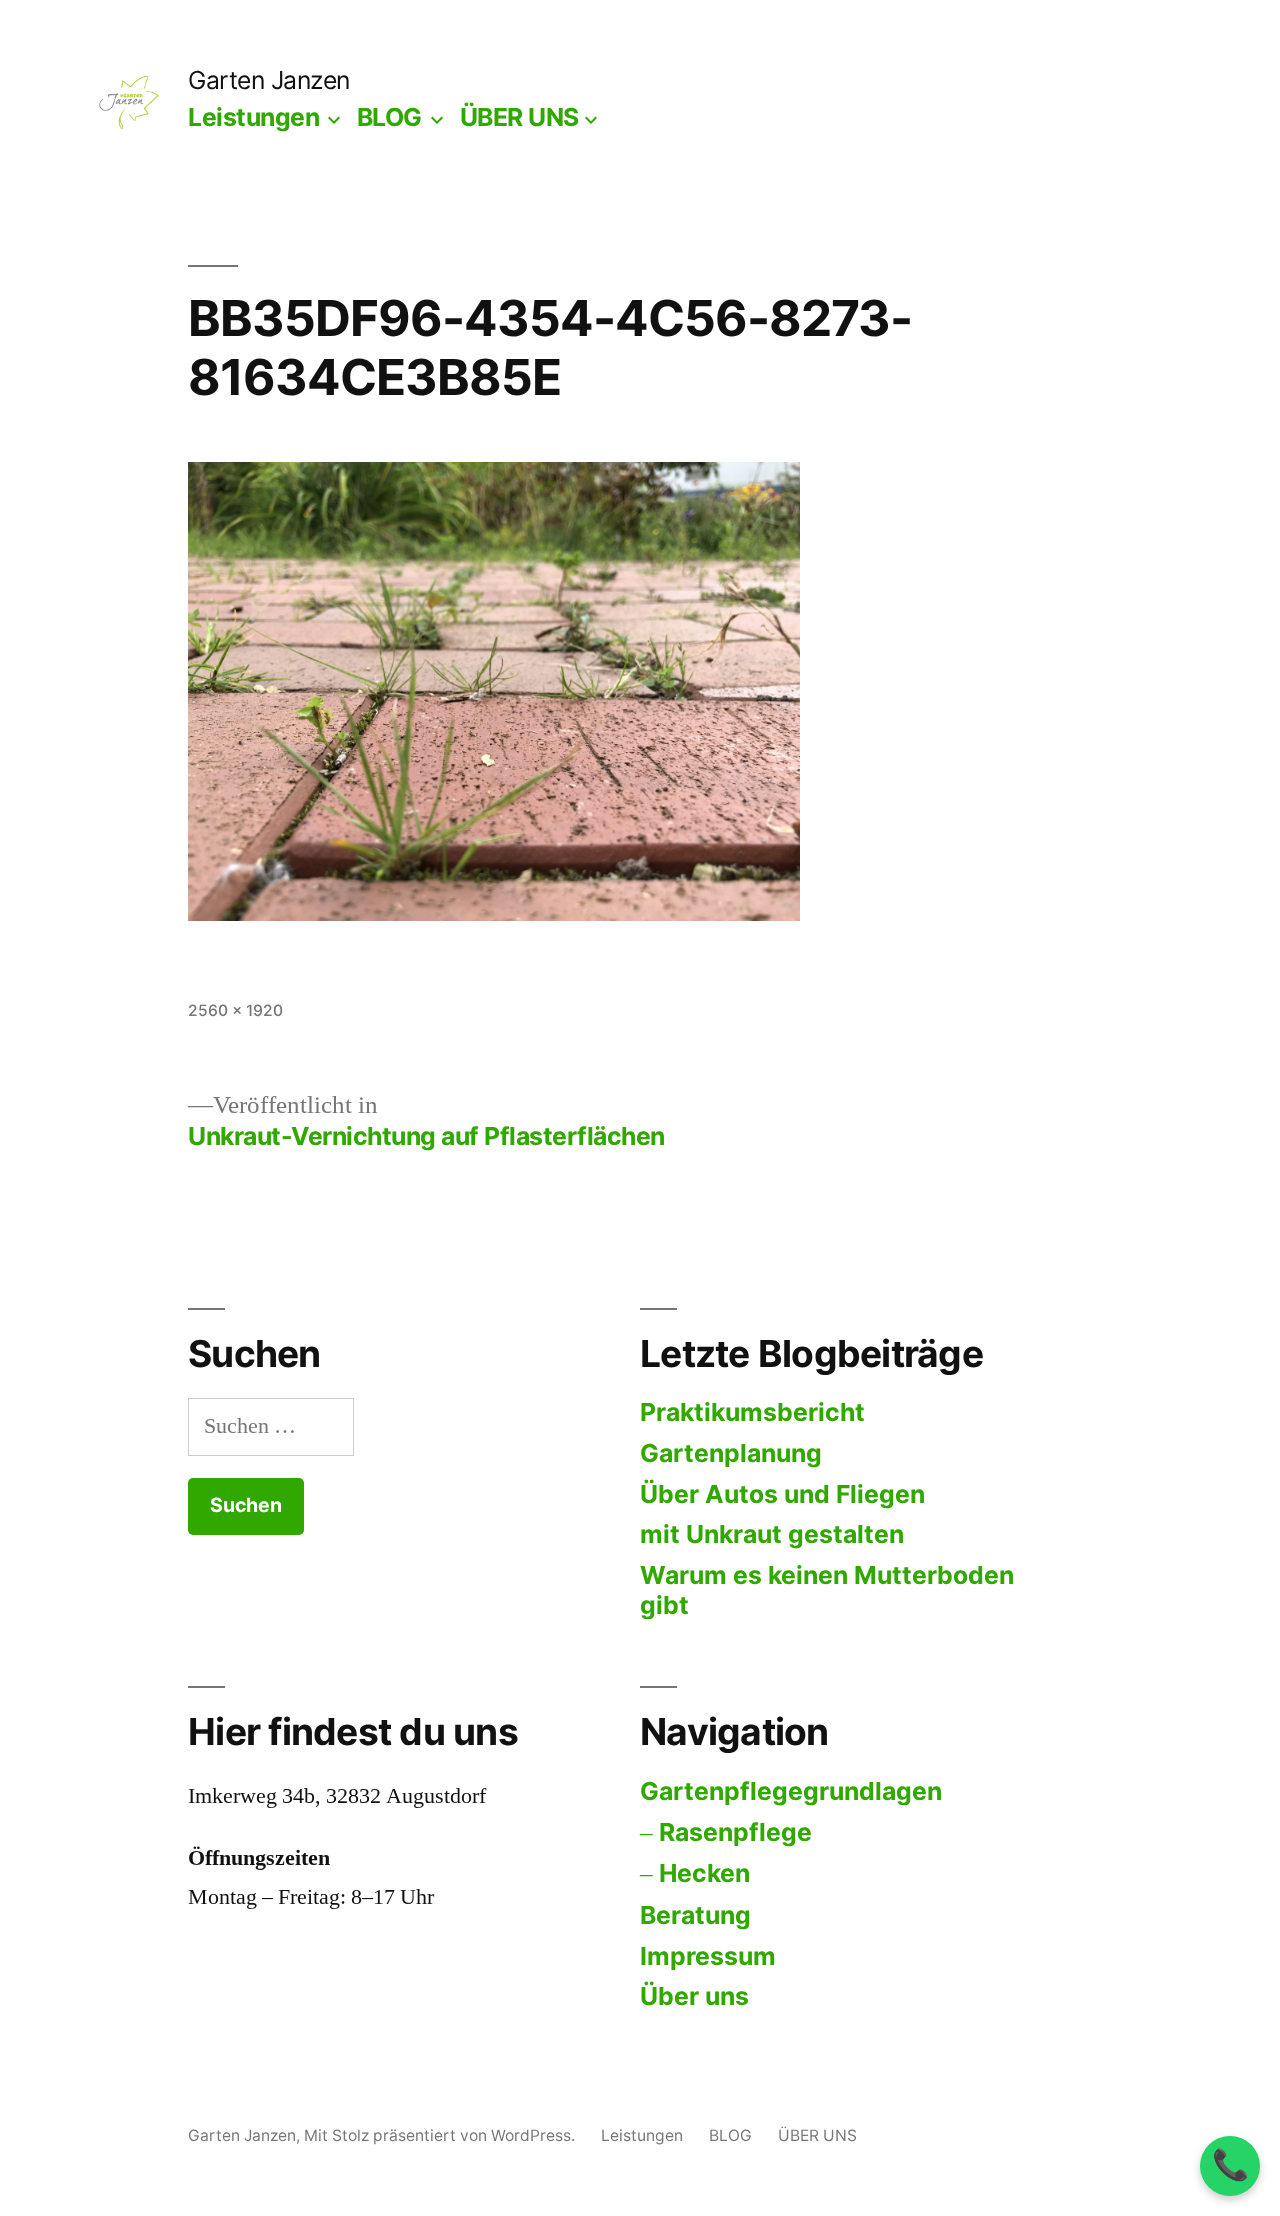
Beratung (695, 1915)
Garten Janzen (269, 80)
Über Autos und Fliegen (782, 1494)
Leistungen (253, 117)
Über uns (694, 1996)
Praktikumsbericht (752, 1412)
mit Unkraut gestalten (772, 1534)
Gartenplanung (731, 1453)
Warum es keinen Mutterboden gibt (827, 1590)
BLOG (389, 117)
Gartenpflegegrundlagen (791, 1791)
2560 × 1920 (235, 1010)
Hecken (704, 1873)
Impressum (708, 1956)
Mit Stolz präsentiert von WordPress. (441, 2135)
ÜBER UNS (519, 117)
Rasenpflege (735, 1832)
